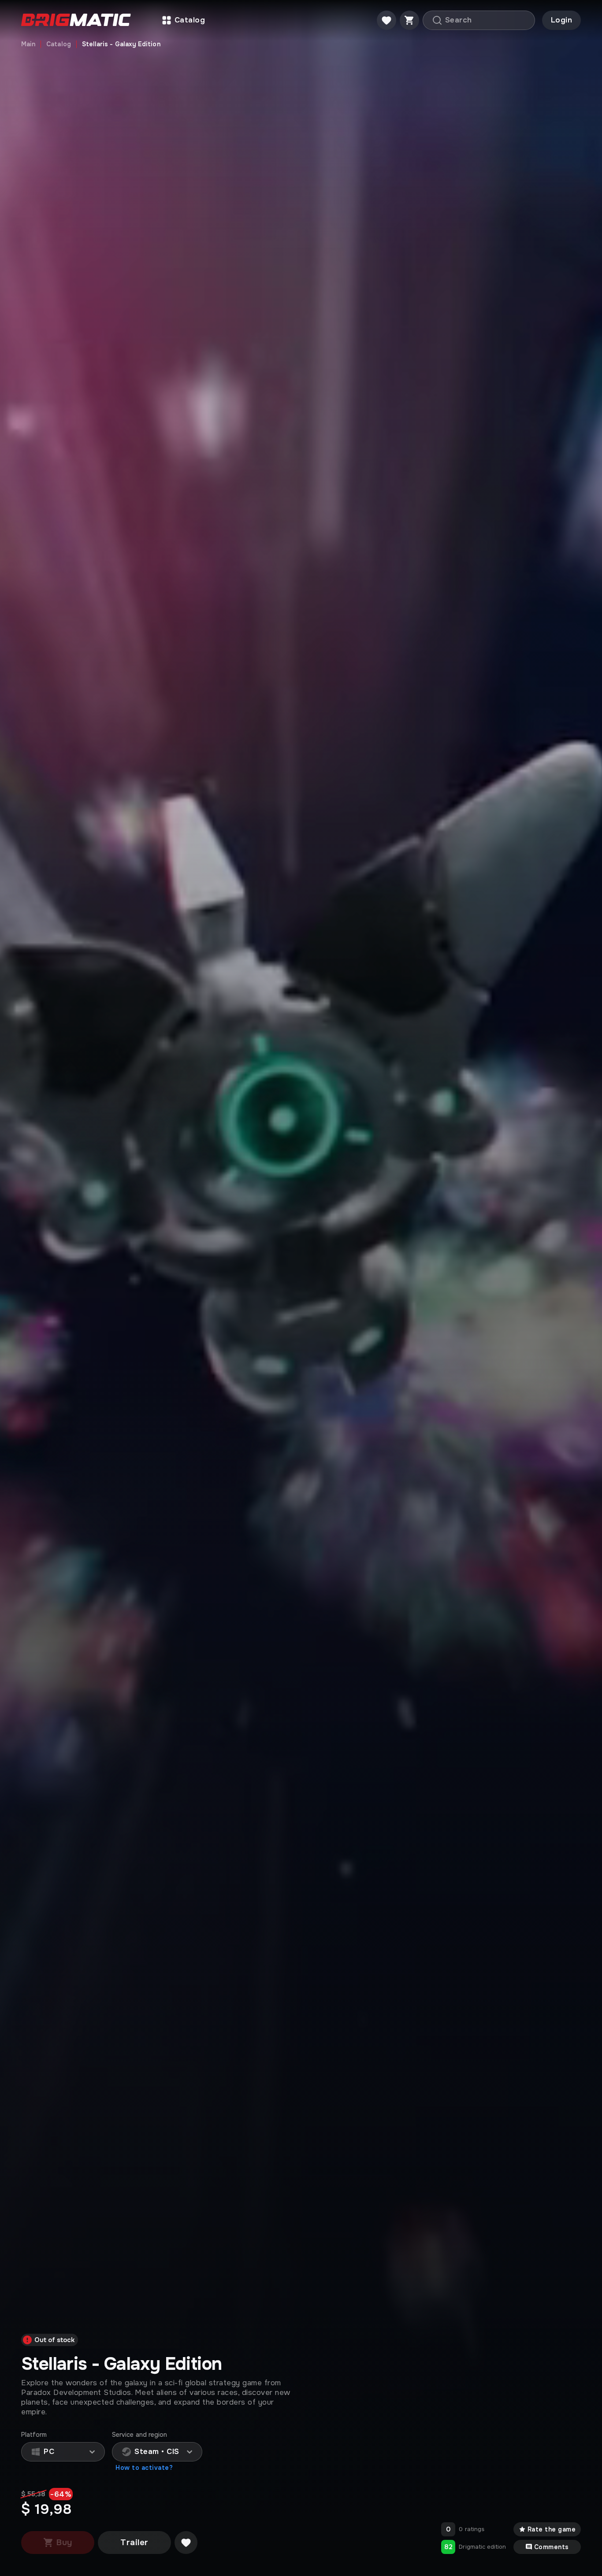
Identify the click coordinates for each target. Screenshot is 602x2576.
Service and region (139, 2435)
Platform (34, 2435)
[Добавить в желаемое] (186, 2543)
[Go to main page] (76, 20)
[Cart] (409, 20)
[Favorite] (386, 20)
